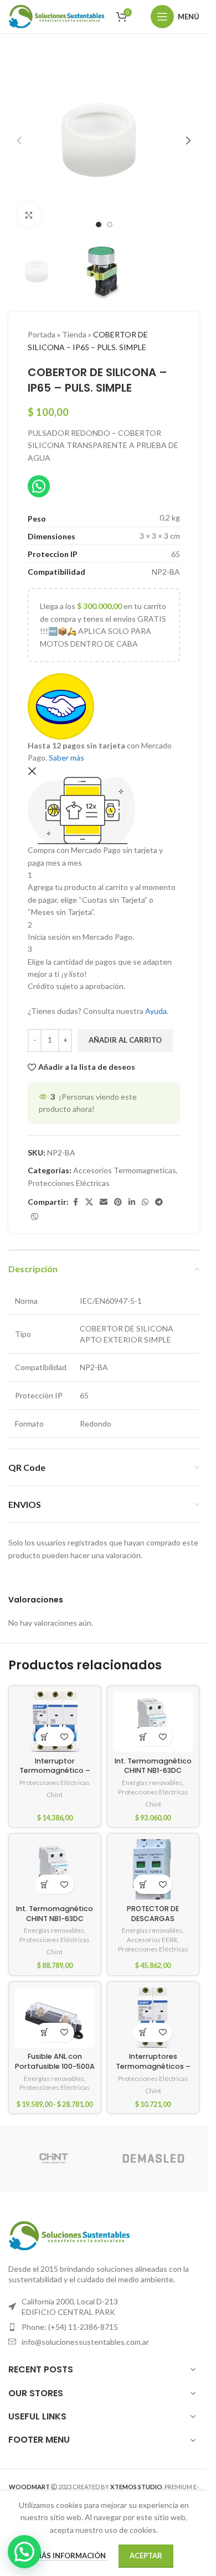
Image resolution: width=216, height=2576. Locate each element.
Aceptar (146, 2556)
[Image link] (69, 2234)
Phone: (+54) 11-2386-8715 (70, 2327)
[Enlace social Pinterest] (118, 1202)
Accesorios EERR (152, 1940)
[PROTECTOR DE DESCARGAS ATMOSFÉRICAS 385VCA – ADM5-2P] (153, 1869)
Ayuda (156, 1011)
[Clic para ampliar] (29, 215)
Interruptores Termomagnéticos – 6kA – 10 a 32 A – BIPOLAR (153, 2071)
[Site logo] (56, 16)
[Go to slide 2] (110, 225)
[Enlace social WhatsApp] (145, 1202)
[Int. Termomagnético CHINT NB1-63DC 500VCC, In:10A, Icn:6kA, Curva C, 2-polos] (55, 1869)
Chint (55, 1795)
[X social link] (89, 1202)
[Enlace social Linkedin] (132, 1202)
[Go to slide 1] (99, 225)
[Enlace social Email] (104, 1202)
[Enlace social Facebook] (75, 1202)
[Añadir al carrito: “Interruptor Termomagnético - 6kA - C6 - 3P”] (45, 1737)
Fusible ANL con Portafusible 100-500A (55, 2061)
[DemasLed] (153, 2158)
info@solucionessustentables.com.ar (85, 2342)
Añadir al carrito (125, 1040)
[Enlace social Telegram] (159, 1202)
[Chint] (54, 2158)
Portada (42, 334)
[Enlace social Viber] (35, 1217)
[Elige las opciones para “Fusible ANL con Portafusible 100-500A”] (45, 2033)
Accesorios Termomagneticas (125, 1170)
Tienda (74, 334)
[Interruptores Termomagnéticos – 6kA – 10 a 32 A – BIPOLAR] (153, 2018)
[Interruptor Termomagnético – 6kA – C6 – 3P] (55, 1722)
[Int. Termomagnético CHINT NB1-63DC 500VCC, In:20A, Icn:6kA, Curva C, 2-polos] (153, 1722)
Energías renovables (152, 1783)
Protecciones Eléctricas (69, 1183)
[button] (19, 140)
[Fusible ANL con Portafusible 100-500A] (55, 2018)
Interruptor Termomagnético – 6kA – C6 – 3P (55, 1771)
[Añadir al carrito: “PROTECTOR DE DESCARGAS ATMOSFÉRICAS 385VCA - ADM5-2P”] (143, 1884)
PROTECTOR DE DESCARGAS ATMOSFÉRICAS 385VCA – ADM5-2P (153, 1923)
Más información (71, 2556)
